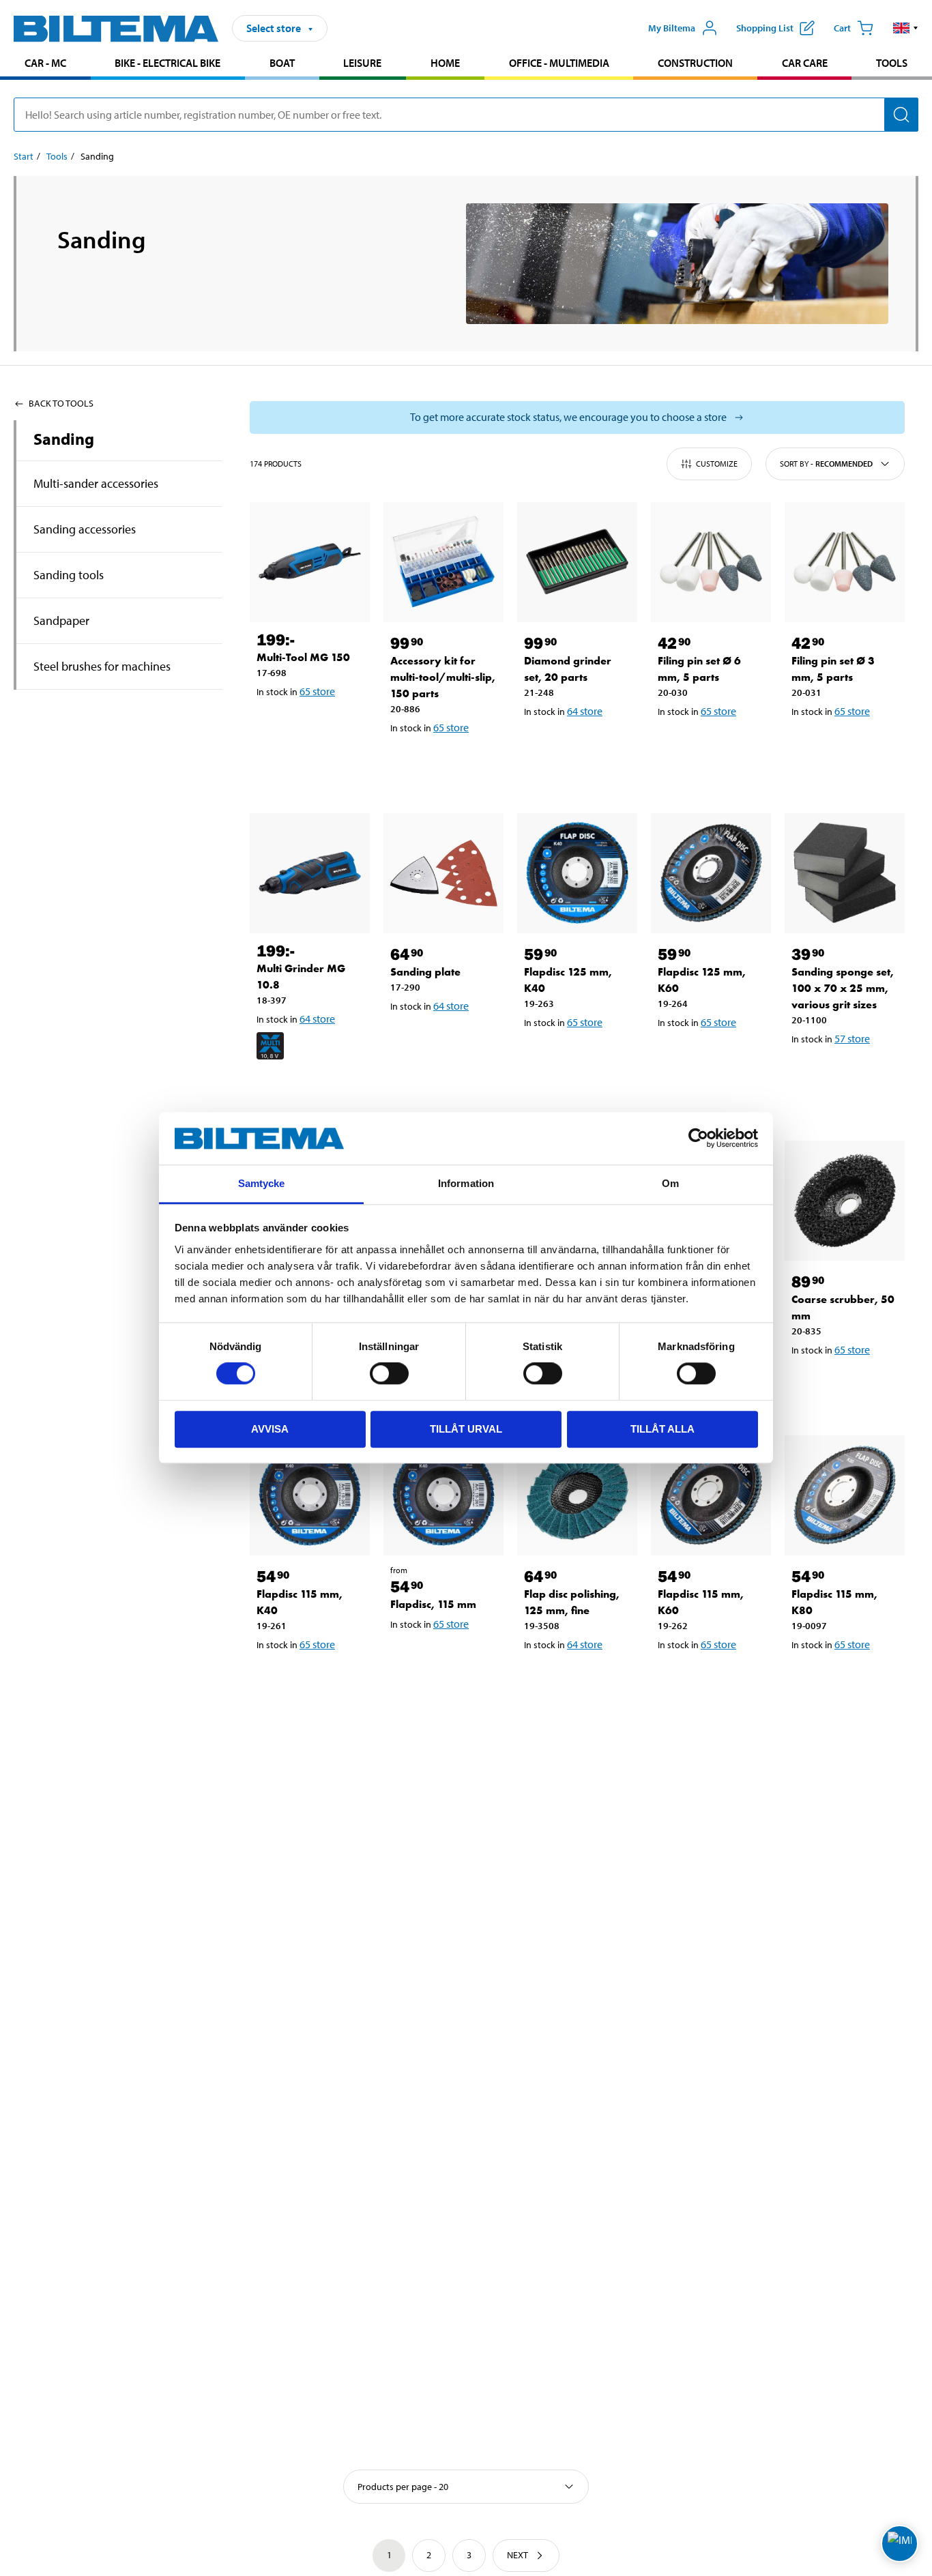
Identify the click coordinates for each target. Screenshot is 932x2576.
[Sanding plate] (443, 873)
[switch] (389, 1373)
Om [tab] (670, 1183)
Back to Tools (61, 403)
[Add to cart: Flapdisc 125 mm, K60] (714, 1057)
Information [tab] (466, 1183)
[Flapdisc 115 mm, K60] (711, 1495)
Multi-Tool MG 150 (303, 657)
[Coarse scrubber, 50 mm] (845, 1201)
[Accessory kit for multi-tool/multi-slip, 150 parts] (443, 562)
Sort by (826, 464)
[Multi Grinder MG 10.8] (310, 873)
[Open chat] (900, 2544)
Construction (695, 63)
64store (585, 711)
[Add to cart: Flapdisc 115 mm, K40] (312, 1680)
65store (317, 691)
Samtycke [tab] (262, 1183)
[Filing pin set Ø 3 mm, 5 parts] (845, 562)
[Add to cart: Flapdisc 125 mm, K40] (580, 1057)
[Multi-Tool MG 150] (310, 562)
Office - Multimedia (559, 63)
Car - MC (45, 63)
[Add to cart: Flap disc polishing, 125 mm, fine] (580, 1680)
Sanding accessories (85, 529)
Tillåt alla (662, 1429)
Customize (717, 464)
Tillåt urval (466, 1429)
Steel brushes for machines (102, 666)
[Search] (901, 115)
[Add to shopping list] (273, 727)
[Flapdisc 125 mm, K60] (711, 873)
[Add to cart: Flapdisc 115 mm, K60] (714, 1680)
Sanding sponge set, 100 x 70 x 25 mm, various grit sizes (843, 988)
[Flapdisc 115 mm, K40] (310, 1495)
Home (445, 63)
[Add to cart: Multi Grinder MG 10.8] (312, 1090)
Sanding (64, 439)
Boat (282, 63)
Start (24, 156)
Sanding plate (425, 972)
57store (852, 1038)
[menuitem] (45, 64)
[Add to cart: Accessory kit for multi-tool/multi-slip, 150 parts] (446, 763)
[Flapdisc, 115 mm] (443, 1495)
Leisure (362, 63)
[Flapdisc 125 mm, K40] (577, 873)
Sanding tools (69, 575)
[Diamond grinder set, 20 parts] (577, 562)
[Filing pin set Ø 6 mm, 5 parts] (711, 562)
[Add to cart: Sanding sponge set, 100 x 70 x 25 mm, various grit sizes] (847, 1074)
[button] (906, 28)
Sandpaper (61, 620)
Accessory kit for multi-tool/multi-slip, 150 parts (443, 677)
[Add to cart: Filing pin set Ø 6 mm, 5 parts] (714, 746)
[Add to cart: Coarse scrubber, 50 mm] (847, 1385)
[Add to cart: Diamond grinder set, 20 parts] (580, 746)
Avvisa (270, 1429)
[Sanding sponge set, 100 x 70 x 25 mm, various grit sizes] (845, 873)
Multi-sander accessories (96, 483)
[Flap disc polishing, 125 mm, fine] (577, 1495)
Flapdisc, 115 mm (433, 1604)
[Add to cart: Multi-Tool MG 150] (312, 727)
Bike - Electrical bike (168, 63)
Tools (892, 63)
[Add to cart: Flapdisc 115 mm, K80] (847, 1680)
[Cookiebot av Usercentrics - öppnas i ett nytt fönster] (698, 1139)
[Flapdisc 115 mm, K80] (845, 1495)
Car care (805, 63)
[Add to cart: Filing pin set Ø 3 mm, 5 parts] (847, 746)
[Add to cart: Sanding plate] (446, 1041)
